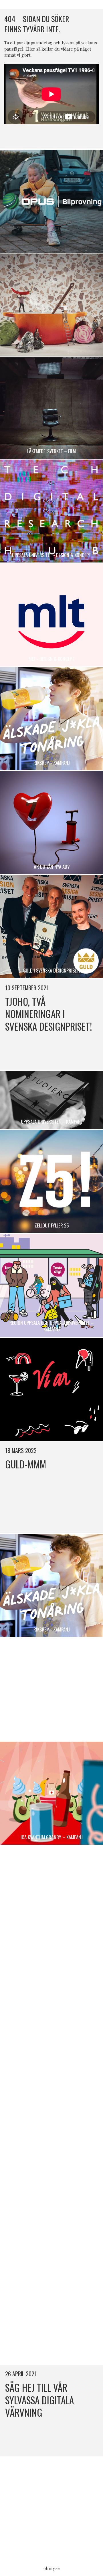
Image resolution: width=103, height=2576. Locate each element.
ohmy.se (52, 2568)
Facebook (45, 137)
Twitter (58, 137)
